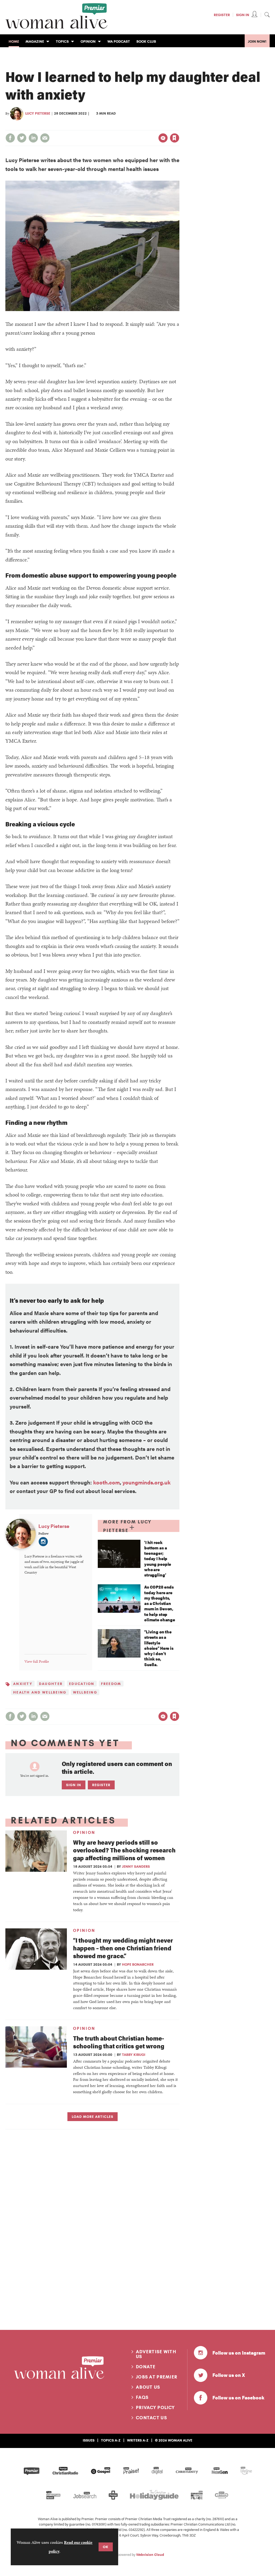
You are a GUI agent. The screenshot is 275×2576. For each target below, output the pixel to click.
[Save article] (175, 138)
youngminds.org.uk (146, 1482)
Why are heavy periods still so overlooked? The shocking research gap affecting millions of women (124, 1850)
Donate (146, 2367)
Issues (89, 2440)
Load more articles (93, 2117)
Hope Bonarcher (138, 1964)
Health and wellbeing (40, 1692)
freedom (111, 1684)
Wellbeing (85, 1692)
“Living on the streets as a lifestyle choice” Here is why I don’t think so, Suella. (159, 1648)
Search (267, 14)
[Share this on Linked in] (33, 138)
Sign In (243, 15)
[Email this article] (45, 138)
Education (82, 1684)
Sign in (118, 127)
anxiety (23, 1684)
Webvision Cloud (150, 2555)
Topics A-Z (111, 2440)
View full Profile (37, 1661)
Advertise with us (156, 2354)
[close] (179, 127)
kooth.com (106, 1482)
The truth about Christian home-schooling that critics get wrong (119, 2042)
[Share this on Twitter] (22, 138)
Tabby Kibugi (134, 2055)
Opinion (84, 1833)
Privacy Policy (155, 2407)
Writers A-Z (138, 2440)
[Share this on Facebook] (10, 138)
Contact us (151, 2418)
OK (106, 2547)
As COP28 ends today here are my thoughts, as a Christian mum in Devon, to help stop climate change (160, 1603)
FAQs (142, 2397)
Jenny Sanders (136, 1866)
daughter (51, 1684)
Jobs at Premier (157, 2377)
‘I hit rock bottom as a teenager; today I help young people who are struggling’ (158, 1559)
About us (148, 2387)
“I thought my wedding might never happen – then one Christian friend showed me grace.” (123, 1948)
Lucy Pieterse (38, 113)
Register (222, 15)
